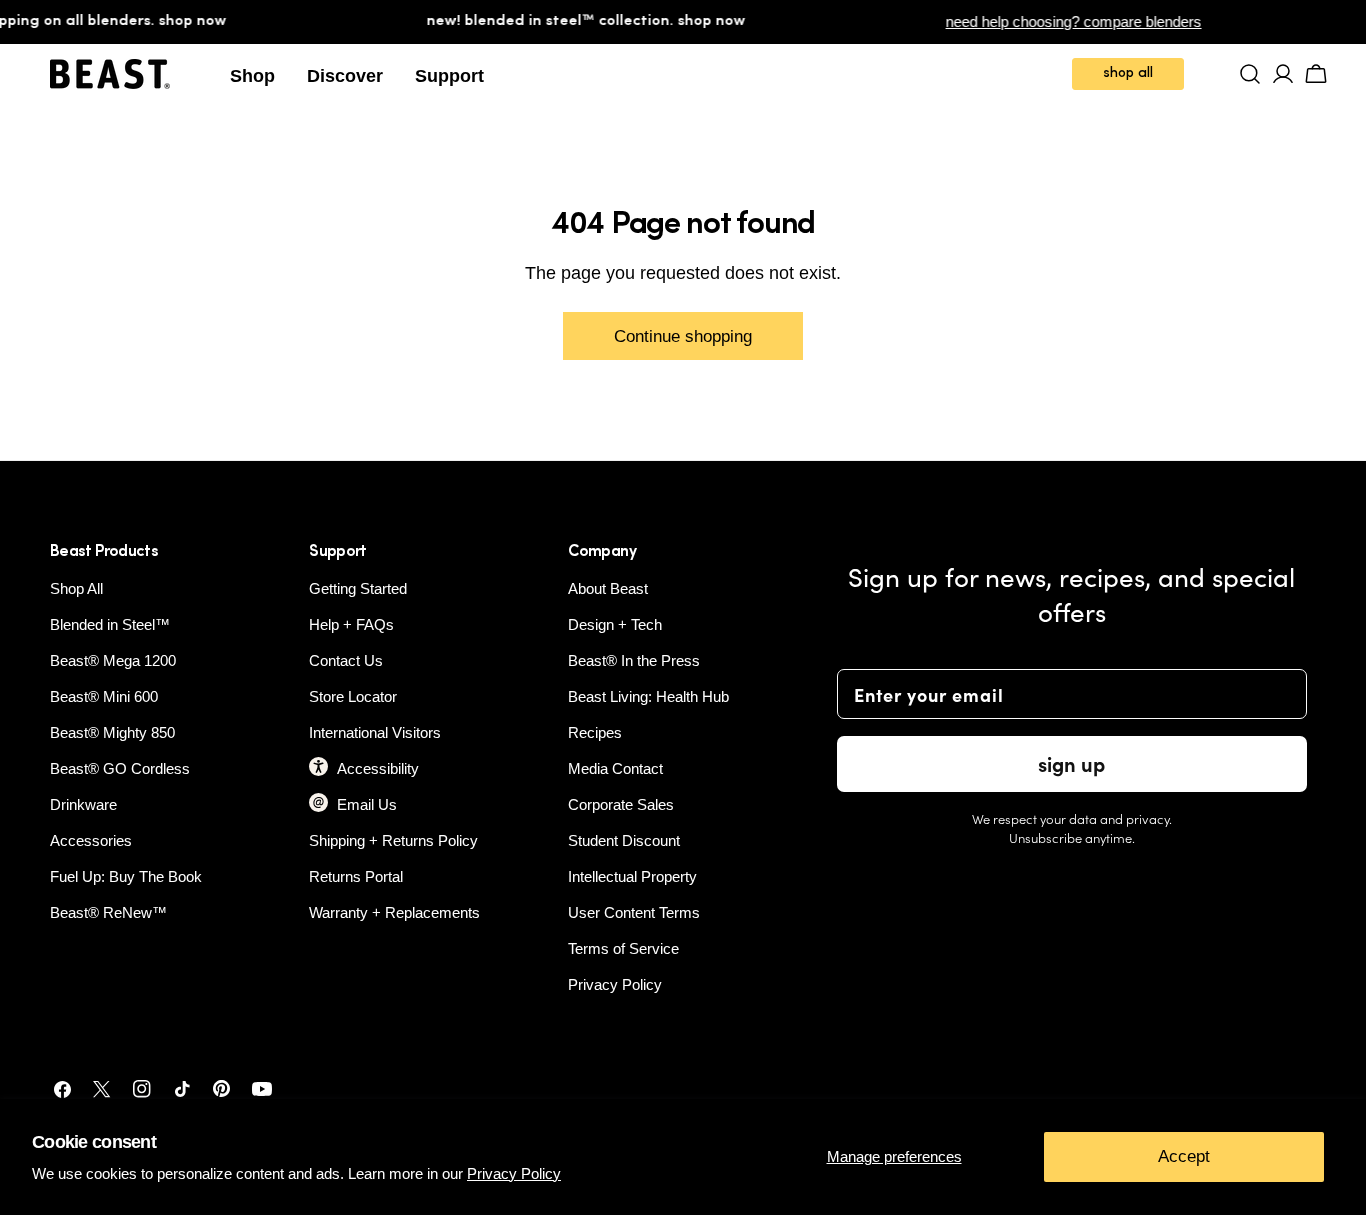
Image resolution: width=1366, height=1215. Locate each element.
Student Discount (624, 840)
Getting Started (358, 588)
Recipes (595, 732)
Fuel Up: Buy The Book (126, 876)
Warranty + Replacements (394, 912)
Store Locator (353, 696)
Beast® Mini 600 (104, 696)
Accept (1184, 1156)
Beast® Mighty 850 (112, 732)
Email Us (367, 804)
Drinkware (83, 804)
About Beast (608, 588)
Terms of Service (623, 948)
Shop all (1128, 73)
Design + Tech (615, 624)
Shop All (76, 588)
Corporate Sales (621, 804)
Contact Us (346, 660)
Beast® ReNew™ (108, 912)
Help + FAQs (351, 624)
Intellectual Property (632, 876)
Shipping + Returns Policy (393, 840)
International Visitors (375, 732)
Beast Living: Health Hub (648, 696)
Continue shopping (683, 336)
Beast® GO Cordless (120, 768)
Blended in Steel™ (110, 624)
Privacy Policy (514, 1173)
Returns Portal (356, 876)
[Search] (1250, 74)
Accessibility (378, 768)
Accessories (91, 840)
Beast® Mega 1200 (113, 660)
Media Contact (615, 768)
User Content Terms (634, 912)
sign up (1071, 763)
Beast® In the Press (634, 660)
